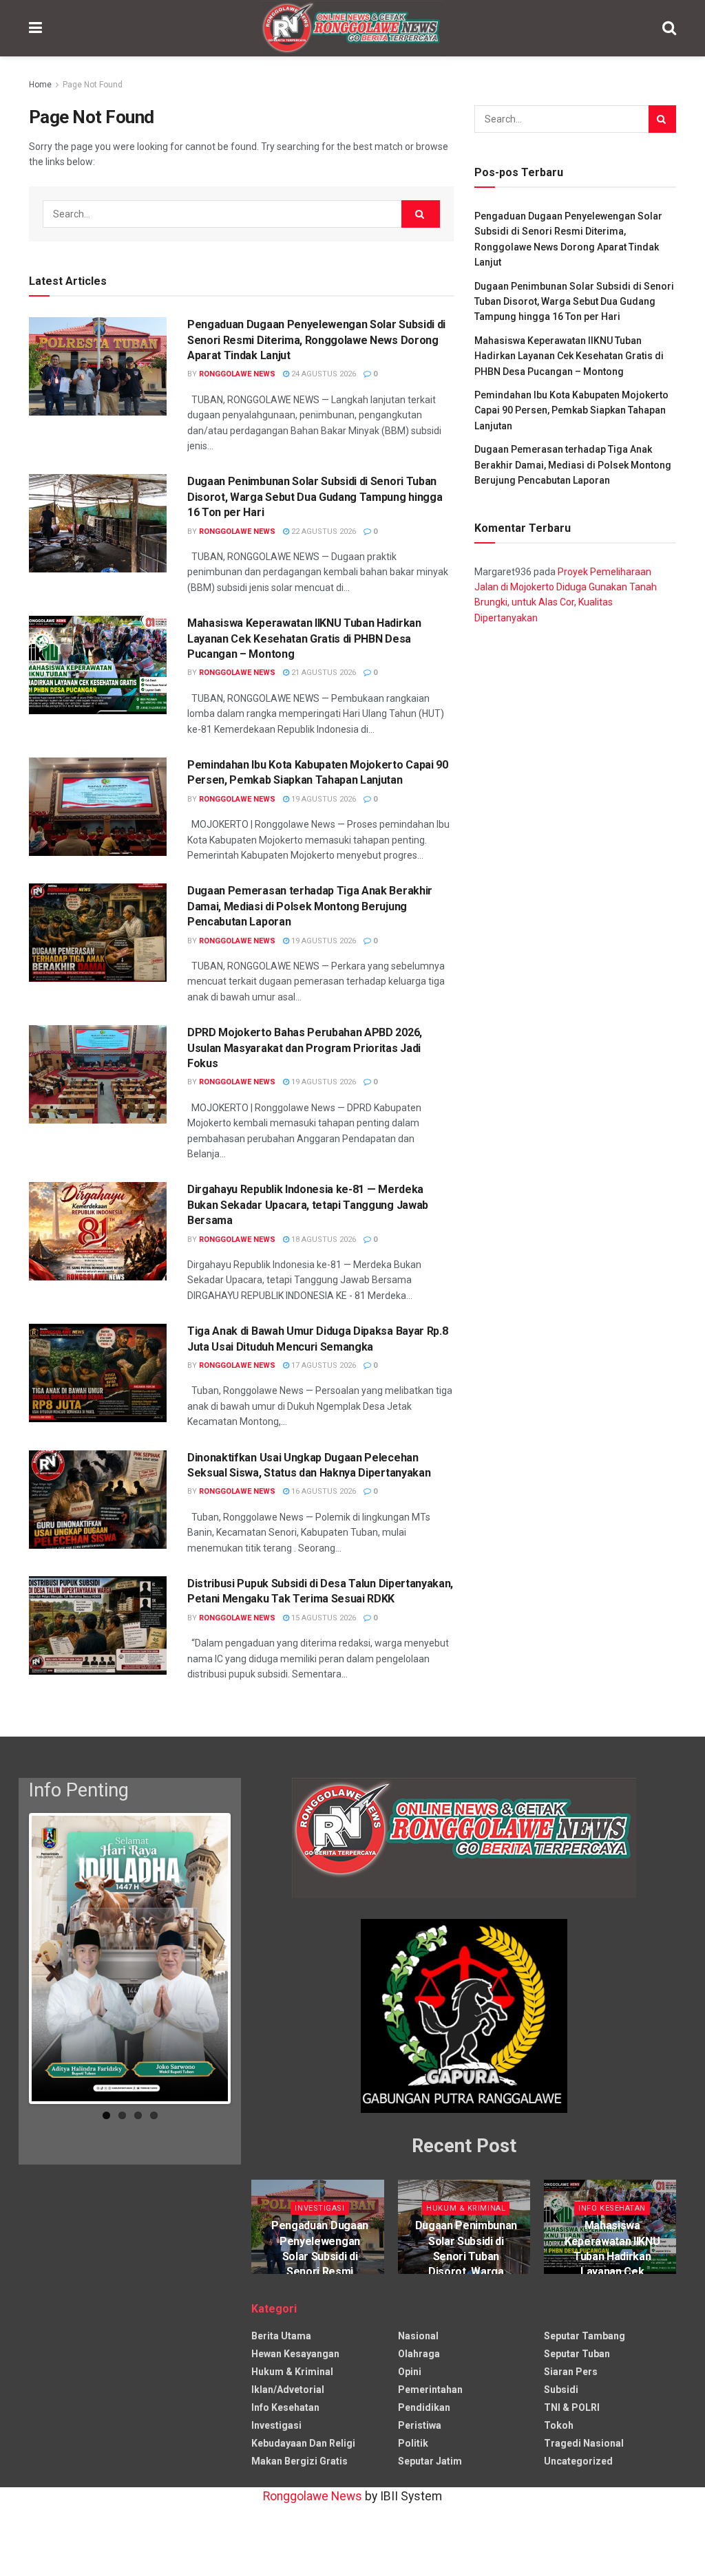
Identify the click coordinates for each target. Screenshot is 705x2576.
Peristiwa (420, 2425)
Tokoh (559, 2425)
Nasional (418, 2336)
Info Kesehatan (612, 2208)
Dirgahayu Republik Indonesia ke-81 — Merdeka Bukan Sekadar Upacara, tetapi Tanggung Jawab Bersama (308, 1205)
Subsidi (561, 2390)
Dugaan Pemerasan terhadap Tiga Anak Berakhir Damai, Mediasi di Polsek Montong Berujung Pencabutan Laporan (310, 906)
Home (40, 85)
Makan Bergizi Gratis (299, 2461)
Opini (410, 2372)
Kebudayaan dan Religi (303, 2443)
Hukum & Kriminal (466, 2208)
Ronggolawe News (237, 374)
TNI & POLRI (572, 2407)
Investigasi (319, 2208)
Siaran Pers (571, 2372)
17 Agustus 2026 (323, 1365)
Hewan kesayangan (295, 2354)
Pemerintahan (430, 2390)
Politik (413, 2443)
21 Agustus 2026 (323, 673)
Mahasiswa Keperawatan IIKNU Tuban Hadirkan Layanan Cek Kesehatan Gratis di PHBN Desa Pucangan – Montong (304, 638)
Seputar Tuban (577, 2354)
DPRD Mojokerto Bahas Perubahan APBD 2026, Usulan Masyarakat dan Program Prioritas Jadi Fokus (305, 1048)
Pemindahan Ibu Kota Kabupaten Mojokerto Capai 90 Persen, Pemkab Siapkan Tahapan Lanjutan (571, 410)
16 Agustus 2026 (323, 1491)
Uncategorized (578, 2461)
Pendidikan (424, 2407)
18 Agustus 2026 (323, 1239)
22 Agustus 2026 (323, 532)
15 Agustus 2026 (323, 1618)
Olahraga (419, 2354)
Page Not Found (93, 85)
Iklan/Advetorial (288, 2390)
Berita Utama (281, 2336)
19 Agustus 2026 (323, 799)
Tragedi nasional (584, 2443)
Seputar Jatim (430, 2461)
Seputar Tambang (585, 2336)
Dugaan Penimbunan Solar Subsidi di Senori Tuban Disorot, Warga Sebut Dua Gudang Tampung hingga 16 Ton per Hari (315, 497)
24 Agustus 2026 (323, 374)
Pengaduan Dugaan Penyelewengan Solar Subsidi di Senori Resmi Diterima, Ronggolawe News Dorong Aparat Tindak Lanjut (316, 340)
